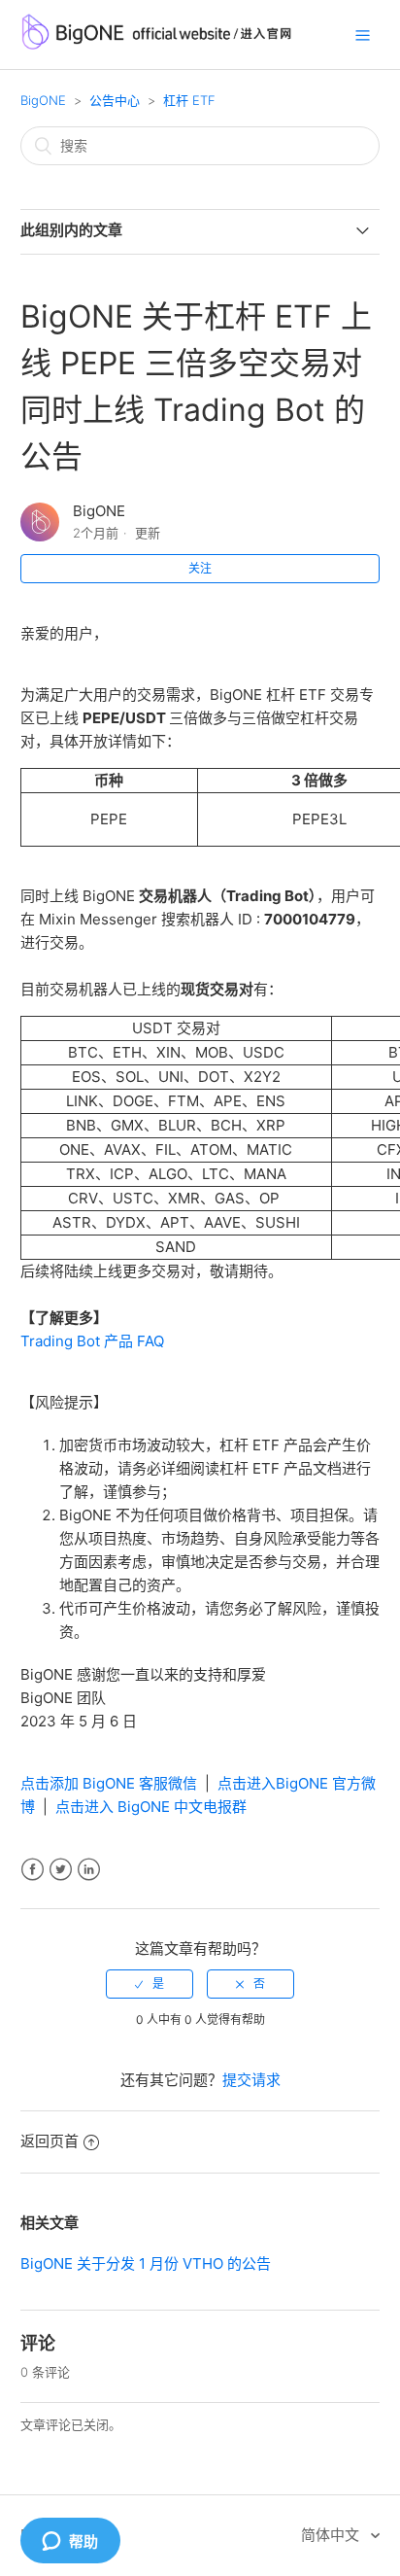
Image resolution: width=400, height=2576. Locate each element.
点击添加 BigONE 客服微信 (109, 1783)
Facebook (33, 1870)
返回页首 (50, 2141)
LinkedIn (89, 1870)
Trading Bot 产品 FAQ (92, 1341)
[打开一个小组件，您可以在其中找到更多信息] (70, 2542)
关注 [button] (200, 568)
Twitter (61, 1870)
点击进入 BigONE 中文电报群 (151, 1807)
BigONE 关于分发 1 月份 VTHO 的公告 (146, 2263)
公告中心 (115, 100)
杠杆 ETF (189, 100)
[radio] (150, 1984)
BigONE (43, 100)
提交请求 (251, 2080)
